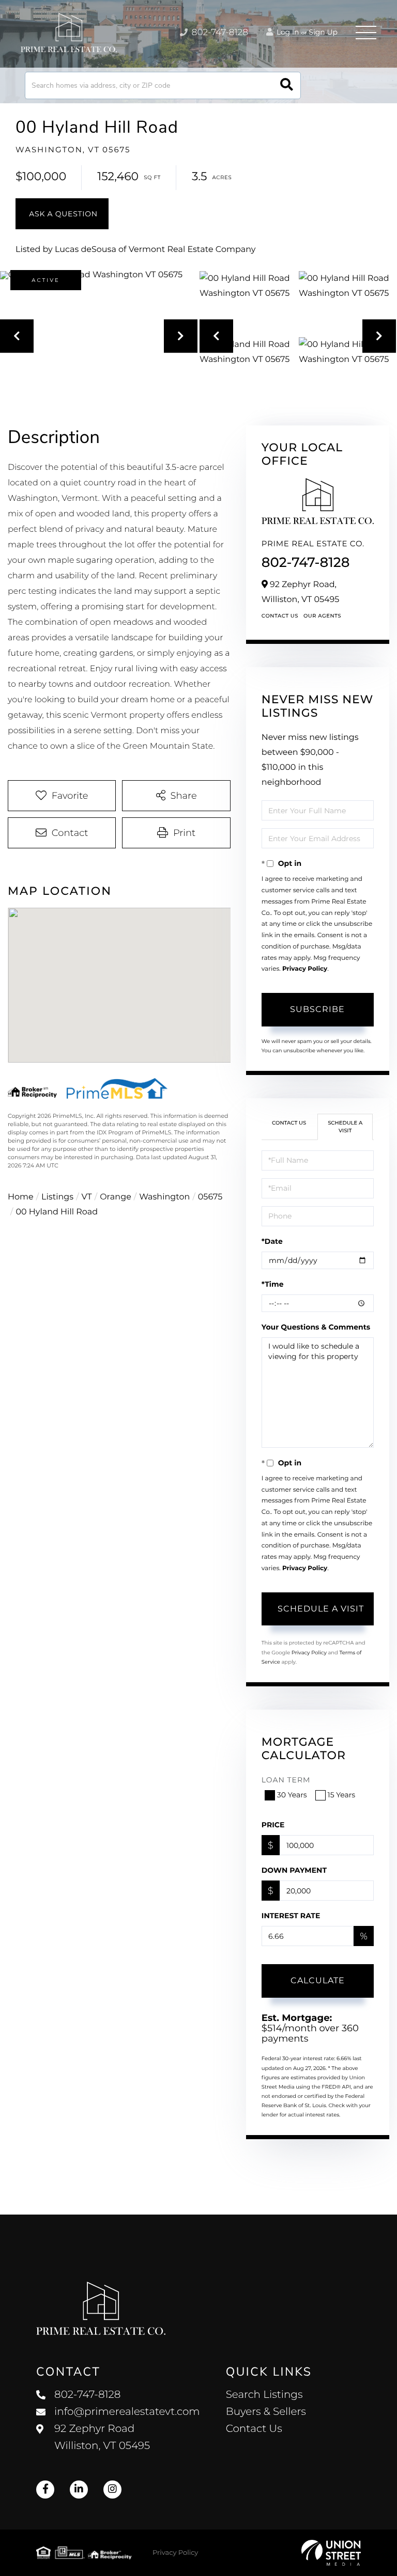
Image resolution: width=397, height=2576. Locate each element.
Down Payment (294, 1870)
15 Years (342, 1795)
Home (21, 1197)
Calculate (318, 1980)
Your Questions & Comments (316, 1327)
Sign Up (323, 32)
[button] (287, 85)
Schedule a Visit (345, 1126)
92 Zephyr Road (102, 2437)
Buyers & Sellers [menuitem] (266, 2412)
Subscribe (317, 1009)
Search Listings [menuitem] (264, 2395)
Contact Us (280, 616)
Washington (164, 1197)
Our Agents (322, 616)
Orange (116, 1197)
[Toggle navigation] (366, 33)
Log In (287, 32)
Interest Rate (291, 1916)
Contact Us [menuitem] (254, 2429)
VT (87, 1197)
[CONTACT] (62, 214)
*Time (273, 1284)
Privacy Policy (305, 969)
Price (273, 1825)
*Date (272, 1241)
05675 (210, 1197)
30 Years (292, 1795)
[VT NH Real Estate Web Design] (331, 2553)
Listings (57, 1197)
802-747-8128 (219, 33)
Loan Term (286, 1780)
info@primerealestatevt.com (127, 2412)
